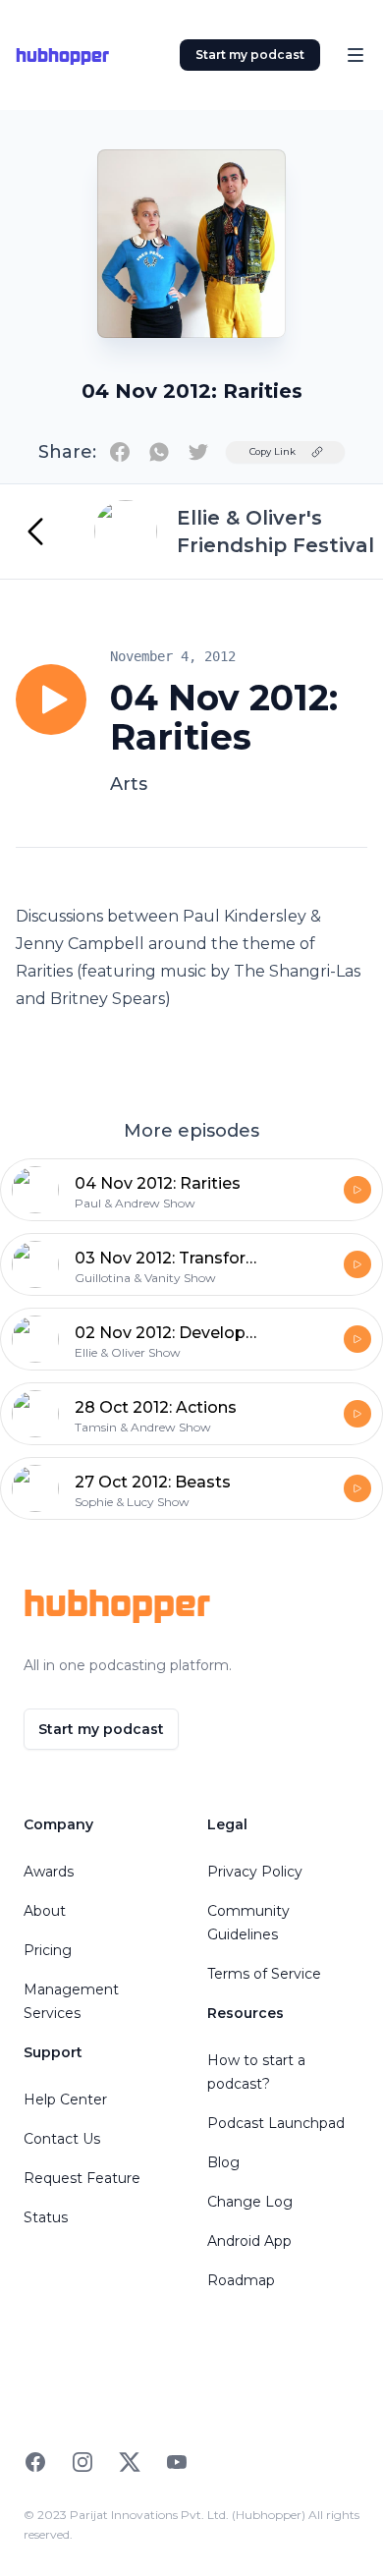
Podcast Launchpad (276, 2123)
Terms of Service (264, 1974)
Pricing (48, 1950)
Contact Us (62, 2139)
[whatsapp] (159, 452)
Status (46, 2217)
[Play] (51, 700)
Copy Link (273, 451)
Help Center (65, 2100)
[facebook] (120, 452)
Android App (249, 2241)
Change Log (250, 2202)
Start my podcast (250, 55)
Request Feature (82, 2178)
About (45, 1911)
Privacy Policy (255, 1872)
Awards (49, 1872)
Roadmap (241, 2280)
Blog (223, 2162)
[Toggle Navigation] (356, 55)
